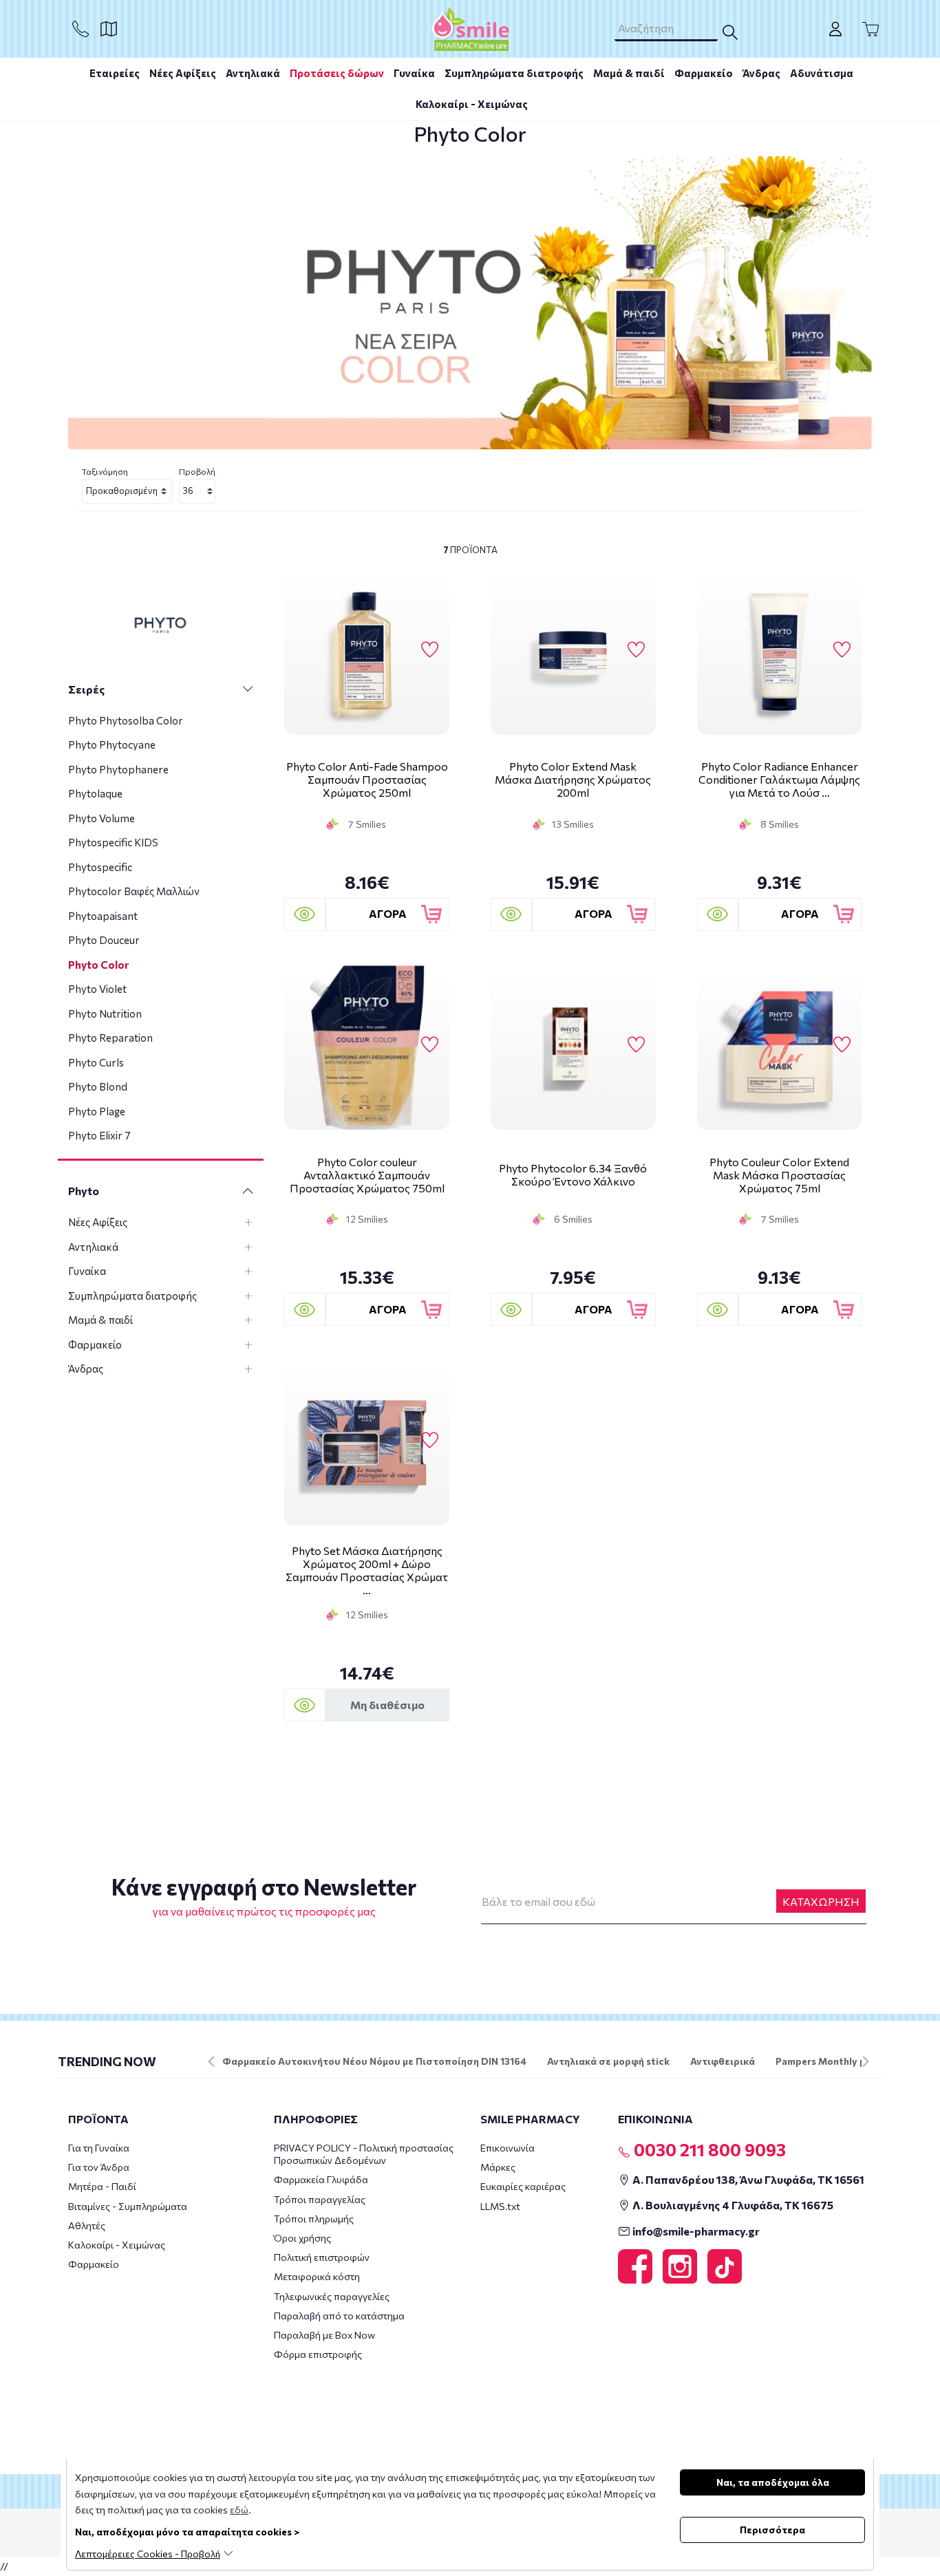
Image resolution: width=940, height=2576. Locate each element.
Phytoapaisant (103, 916)
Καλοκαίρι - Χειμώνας (472, 104)
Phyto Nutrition (105, 1013)
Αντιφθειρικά (723, 2061)
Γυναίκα (414, 73)
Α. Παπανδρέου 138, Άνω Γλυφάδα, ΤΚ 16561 (747, 2179)
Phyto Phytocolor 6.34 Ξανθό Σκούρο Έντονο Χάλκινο (573, 1174)
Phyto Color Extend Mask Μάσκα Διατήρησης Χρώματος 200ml (573, 779)
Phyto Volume (102, 818)
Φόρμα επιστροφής (318, 2354)
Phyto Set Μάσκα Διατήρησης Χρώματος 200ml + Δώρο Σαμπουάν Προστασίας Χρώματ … (367, 1570)
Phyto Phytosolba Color (126, 720)
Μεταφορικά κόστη (317, 2276)
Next (866, 2061)
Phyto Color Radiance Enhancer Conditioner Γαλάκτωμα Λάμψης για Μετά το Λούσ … (779, 779)
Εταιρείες (115, 73)
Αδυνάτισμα (822, 73)
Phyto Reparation (110, 1038)
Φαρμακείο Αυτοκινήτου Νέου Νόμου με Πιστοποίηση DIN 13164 (374, 2061)
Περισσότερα (772, 2530)
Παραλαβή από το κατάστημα (339, 2316)
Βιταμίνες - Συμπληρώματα (128, 2206)
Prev (211, 2061)
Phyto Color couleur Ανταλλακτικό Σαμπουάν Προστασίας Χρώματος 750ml (367, 1175)
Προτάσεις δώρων (337, 73)
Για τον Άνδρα (99, 2167)
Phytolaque (95, 793)
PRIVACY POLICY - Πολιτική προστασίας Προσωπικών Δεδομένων (364, 2154)
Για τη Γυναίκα (99, 2148)
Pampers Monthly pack (829, 2061)
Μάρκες (498, 2167)
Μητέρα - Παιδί (102, 2186)
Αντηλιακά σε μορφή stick (608, 2061)
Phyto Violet (97, 989)
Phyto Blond (98, 1086)
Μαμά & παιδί (629, 73)
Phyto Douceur (104, 940)
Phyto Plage (97, 1111)
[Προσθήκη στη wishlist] (430, 650)
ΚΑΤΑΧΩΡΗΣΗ (821, 1901)
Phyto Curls (96, 1062)
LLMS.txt (500, 2206)
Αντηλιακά (253, 73)
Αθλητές (87, 2225)
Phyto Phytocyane (112, 744)
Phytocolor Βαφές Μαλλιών (134, 891)
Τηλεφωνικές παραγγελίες (332, 2296)
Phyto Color (98, 965)
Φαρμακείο (704, 73)
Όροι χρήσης (302, 2238)
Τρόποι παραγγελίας (320, 2199)
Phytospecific (100, 867)
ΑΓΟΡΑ (388, 913)
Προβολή (197, 471)
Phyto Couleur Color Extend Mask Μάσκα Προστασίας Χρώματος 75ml (779, 1175)
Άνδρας (761, 73)
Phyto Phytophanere (118, 769)
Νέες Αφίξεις (183, 73)
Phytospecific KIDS (113, 842)
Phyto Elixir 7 (99, 1135)
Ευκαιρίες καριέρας (523, 2186)
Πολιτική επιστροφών (322, 2257)
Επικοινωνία (508, 2148)
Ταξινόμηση (105, 471)
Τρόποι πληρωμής (314, 2219)
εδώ (239, 2510)
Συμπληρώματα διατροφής (514, 73)
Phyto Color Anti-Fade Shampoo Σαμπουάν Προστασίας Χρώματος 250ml (367, 779)
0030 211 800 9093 (708, 2149)
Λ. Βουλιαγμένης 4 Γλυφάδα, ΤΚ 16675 (732, 2205)
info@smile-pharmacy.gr (695, 2231)
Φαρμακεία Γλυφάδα (321, 2179)
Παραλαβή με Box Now (324, 2335)
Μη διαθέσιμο (387, 1705)
